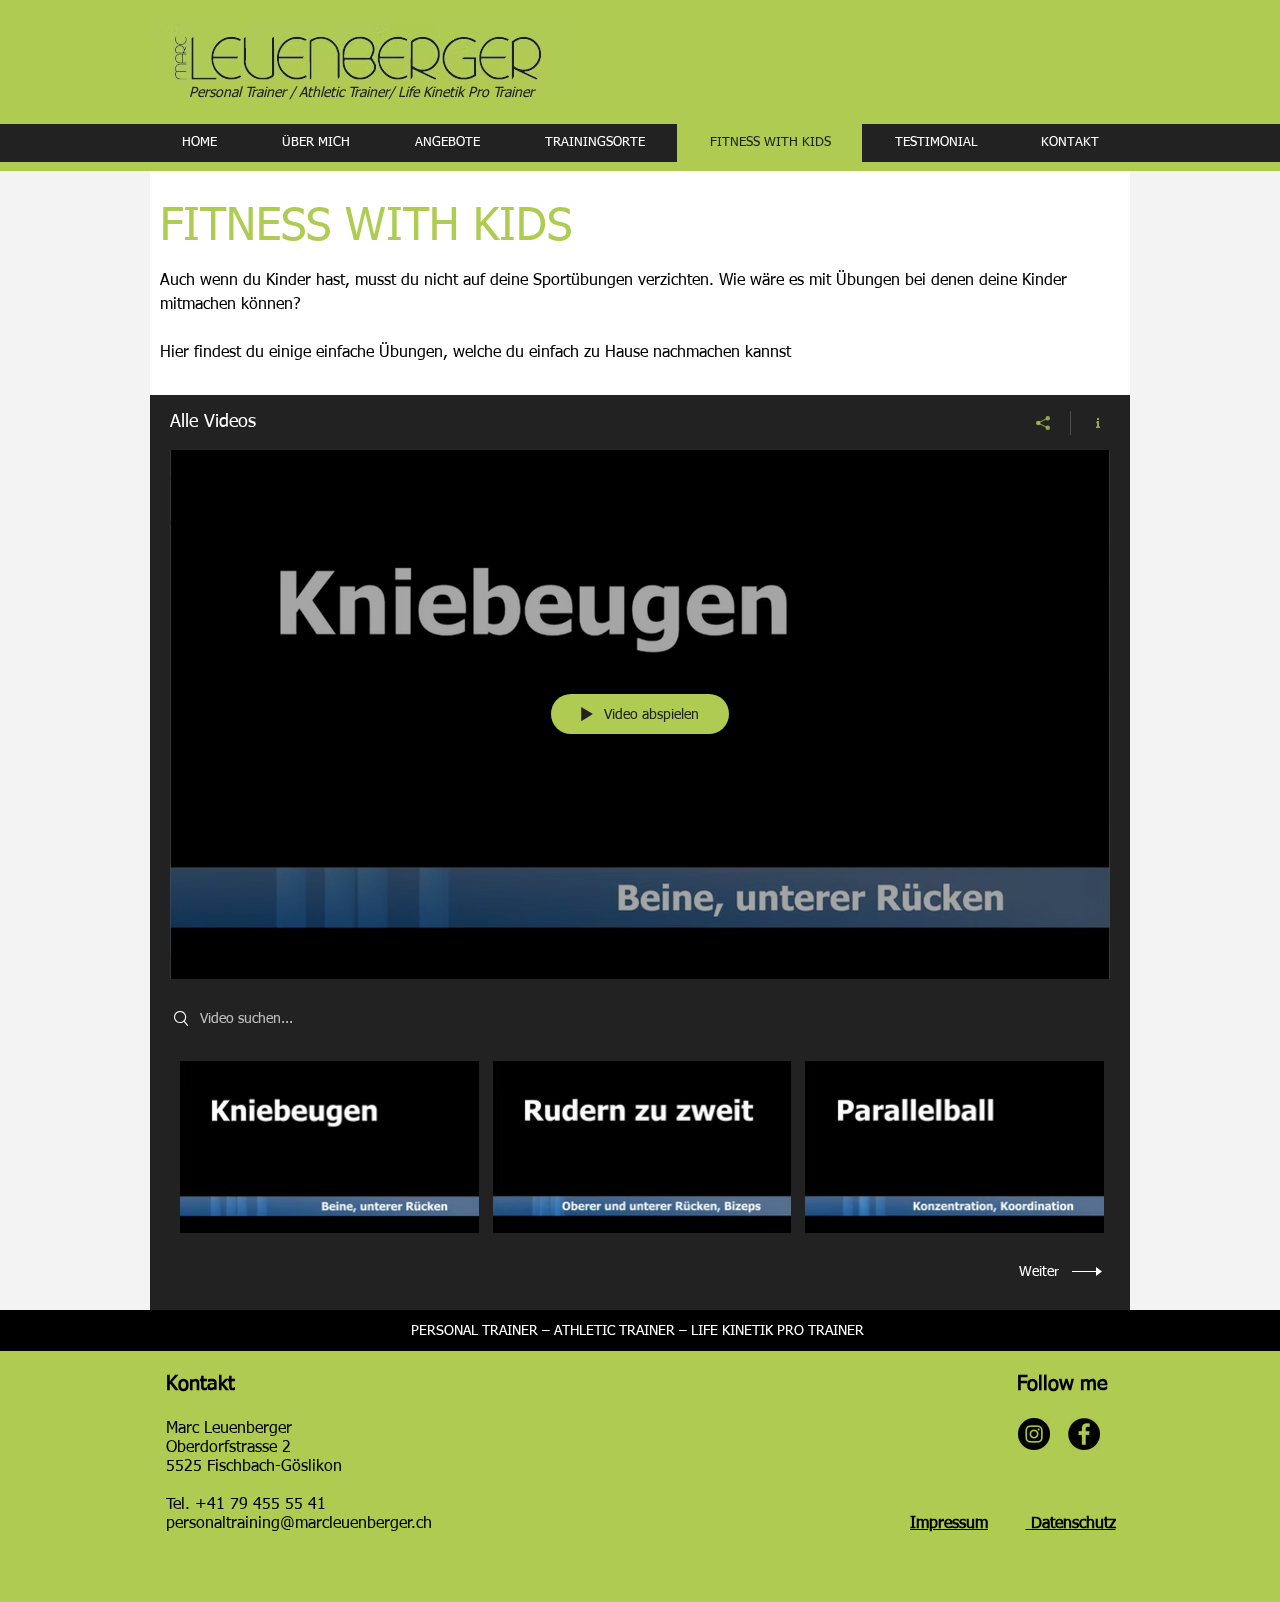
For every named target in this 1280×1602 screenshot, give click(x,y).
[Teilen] (1043, 423)
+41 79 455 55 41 (260, 1505)
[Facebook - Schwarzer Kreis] (1084, 1434)
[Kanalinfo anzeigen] (1090, 423)
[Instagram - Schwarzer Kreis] (1034, 1434)
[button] (447, 143)
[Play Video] (329, 1147)
